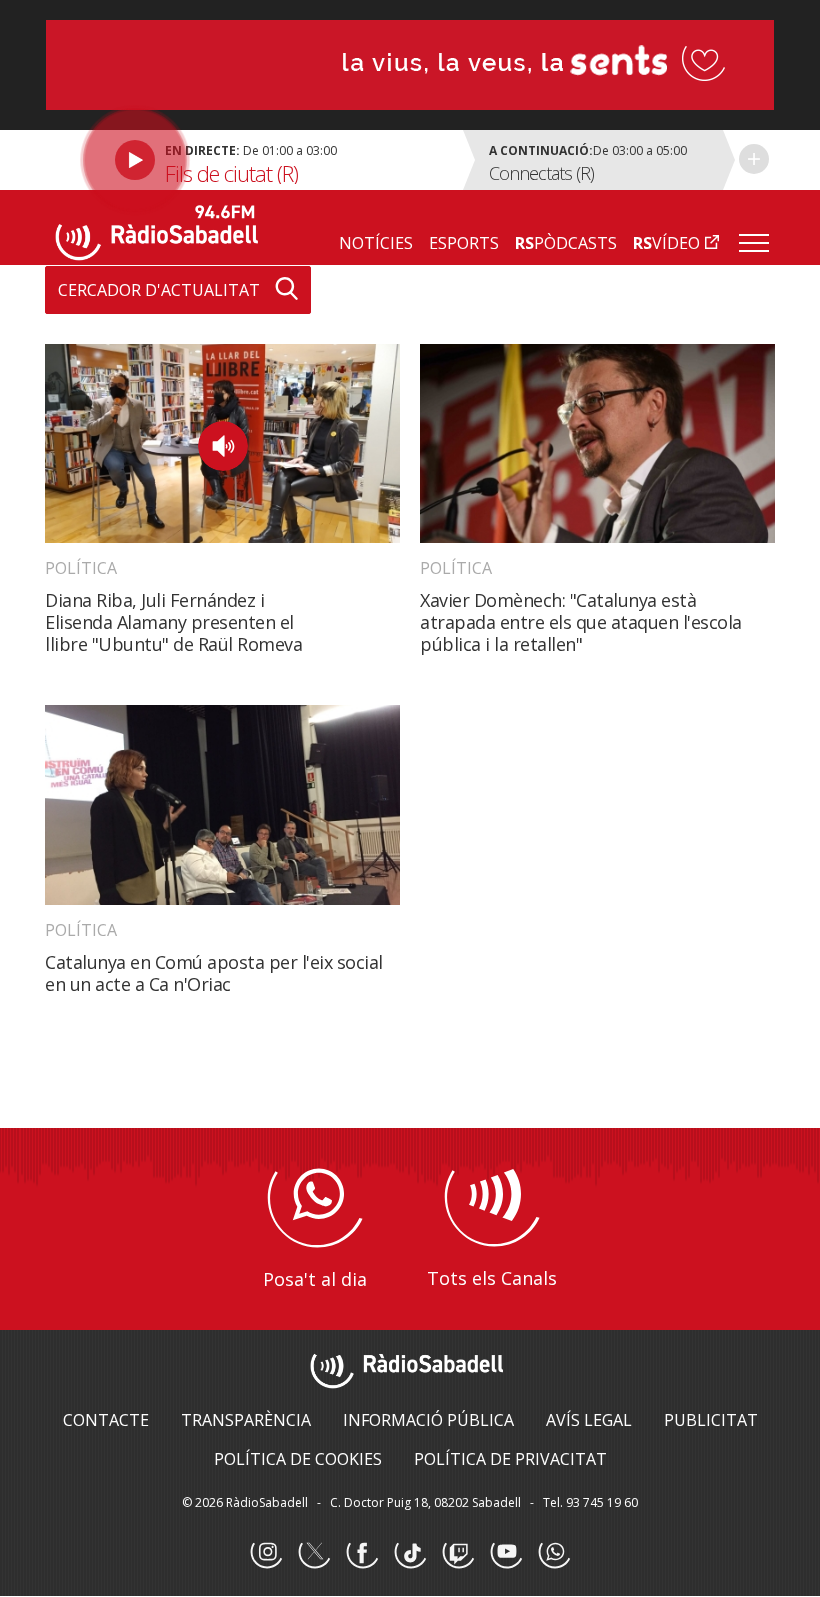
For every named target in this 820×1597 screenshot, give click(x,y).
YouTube (506, 1553)
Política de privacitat (510, 1459)
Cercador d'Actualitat (159, 290)
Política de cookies (298, 1459)
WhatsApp (554, 1553)
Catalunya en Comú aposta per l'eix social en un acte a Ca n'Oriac (214, 973)
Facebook (362, 1553)
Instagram (266, 1553)
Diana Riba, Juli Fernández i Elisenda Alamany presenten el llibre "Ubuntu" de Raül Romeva (173, 622)
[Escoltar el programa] (251, 160)
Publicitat (711, 1420)
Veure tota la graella (754, 159)
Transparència (246, 1420)
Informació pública (428, 1420)
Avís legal (589, 1420)
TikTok (410, 1553)
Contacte (106, 1420)
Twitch (458, 1553)
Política (81, 568)
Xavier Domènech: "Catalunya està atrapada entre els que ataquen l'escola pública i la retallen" (581, 622)
